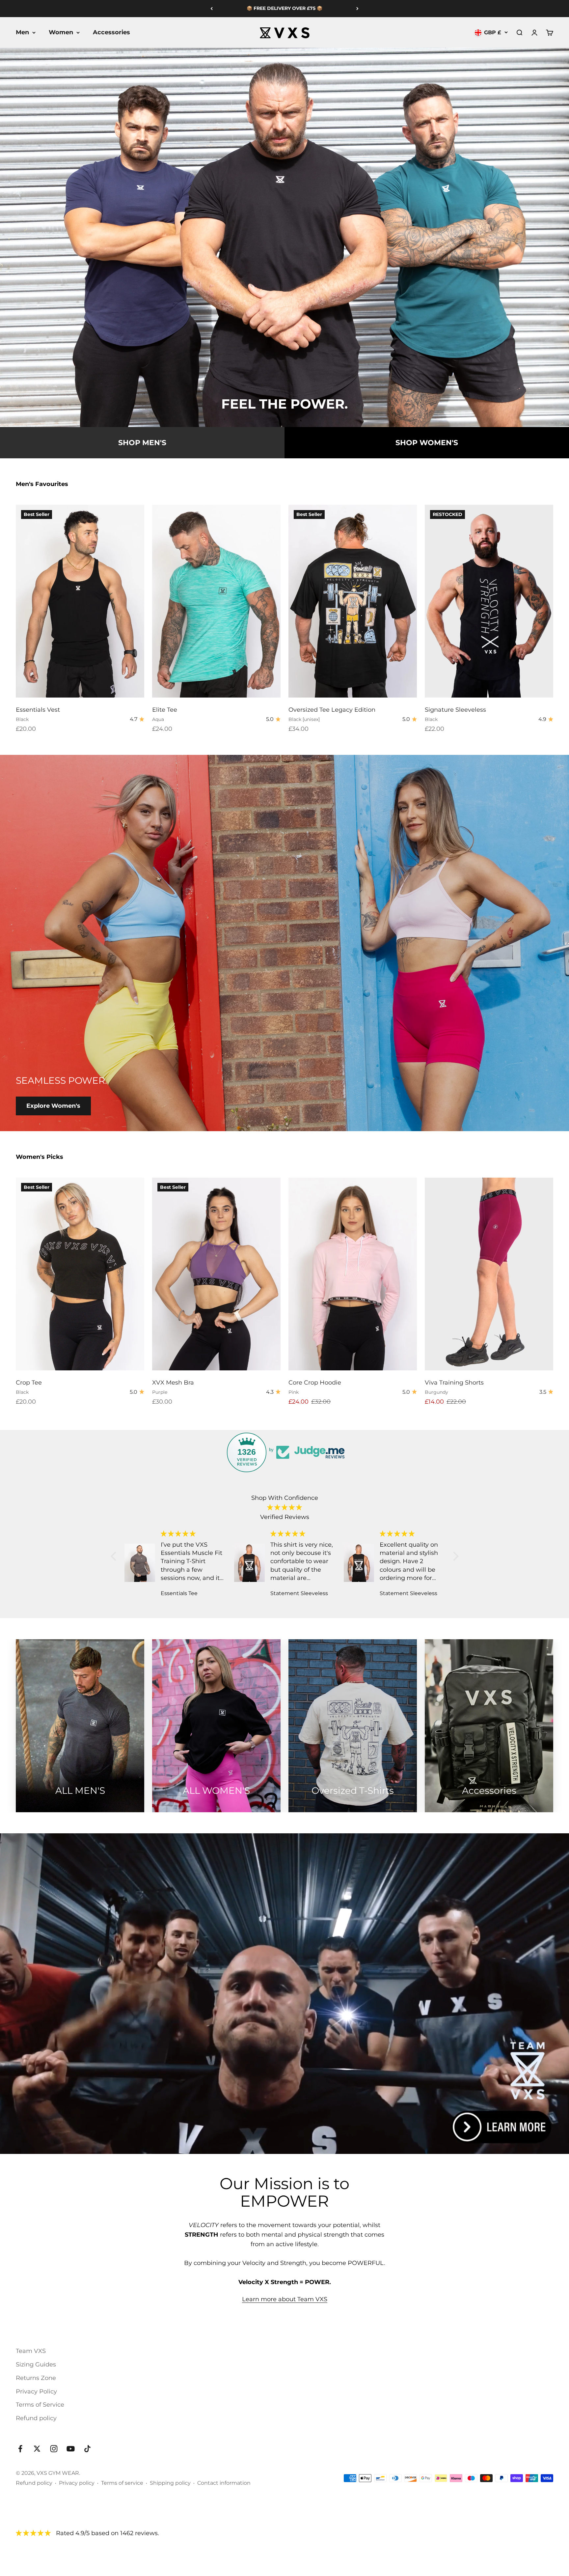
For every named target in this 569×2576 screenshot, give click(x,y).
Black (22, 719)
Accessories (111, 32)
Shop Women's (427, 443)
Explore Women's (53, 1106)
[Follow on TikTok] (87, 2449)
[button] (115, 1556)
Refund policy (36, 2418)
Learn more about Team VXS (285, 2299)
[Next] (357, 9)
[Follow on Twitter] (37, 2449)
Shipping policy (170, 2483)
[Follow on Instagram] (54, 2449)
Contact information (224, 2483)
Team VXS (31, 2351)
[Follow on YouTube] (71, 2449)
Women (61, 32)
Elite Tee (165, 710)
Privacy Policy (36, 2391)
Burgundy (436, 1392)
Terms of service (122, 2483)
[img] (285, 1508)
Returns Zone (36, 2378)
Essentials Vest (38, 710)
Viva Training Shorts (454, 1383)
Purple (160, 1392)
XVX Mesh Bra (173, 1383)
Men (22, 32)
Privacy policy (77, 2483)
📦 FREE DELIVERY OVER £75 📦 (284, 8)
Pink (294, 1392)
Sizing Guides (36, 2364)
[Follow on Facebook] (20, 2449)
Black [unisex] (304, 719)
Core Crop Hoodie (315, 1383)
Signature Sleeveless (455, 710)
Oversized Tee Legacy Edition (332, 710)
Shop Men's (142, 443)
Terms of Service (40, 2405)
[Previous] (212, 9)
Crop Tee (29, 1383)
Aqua (158, 719)
